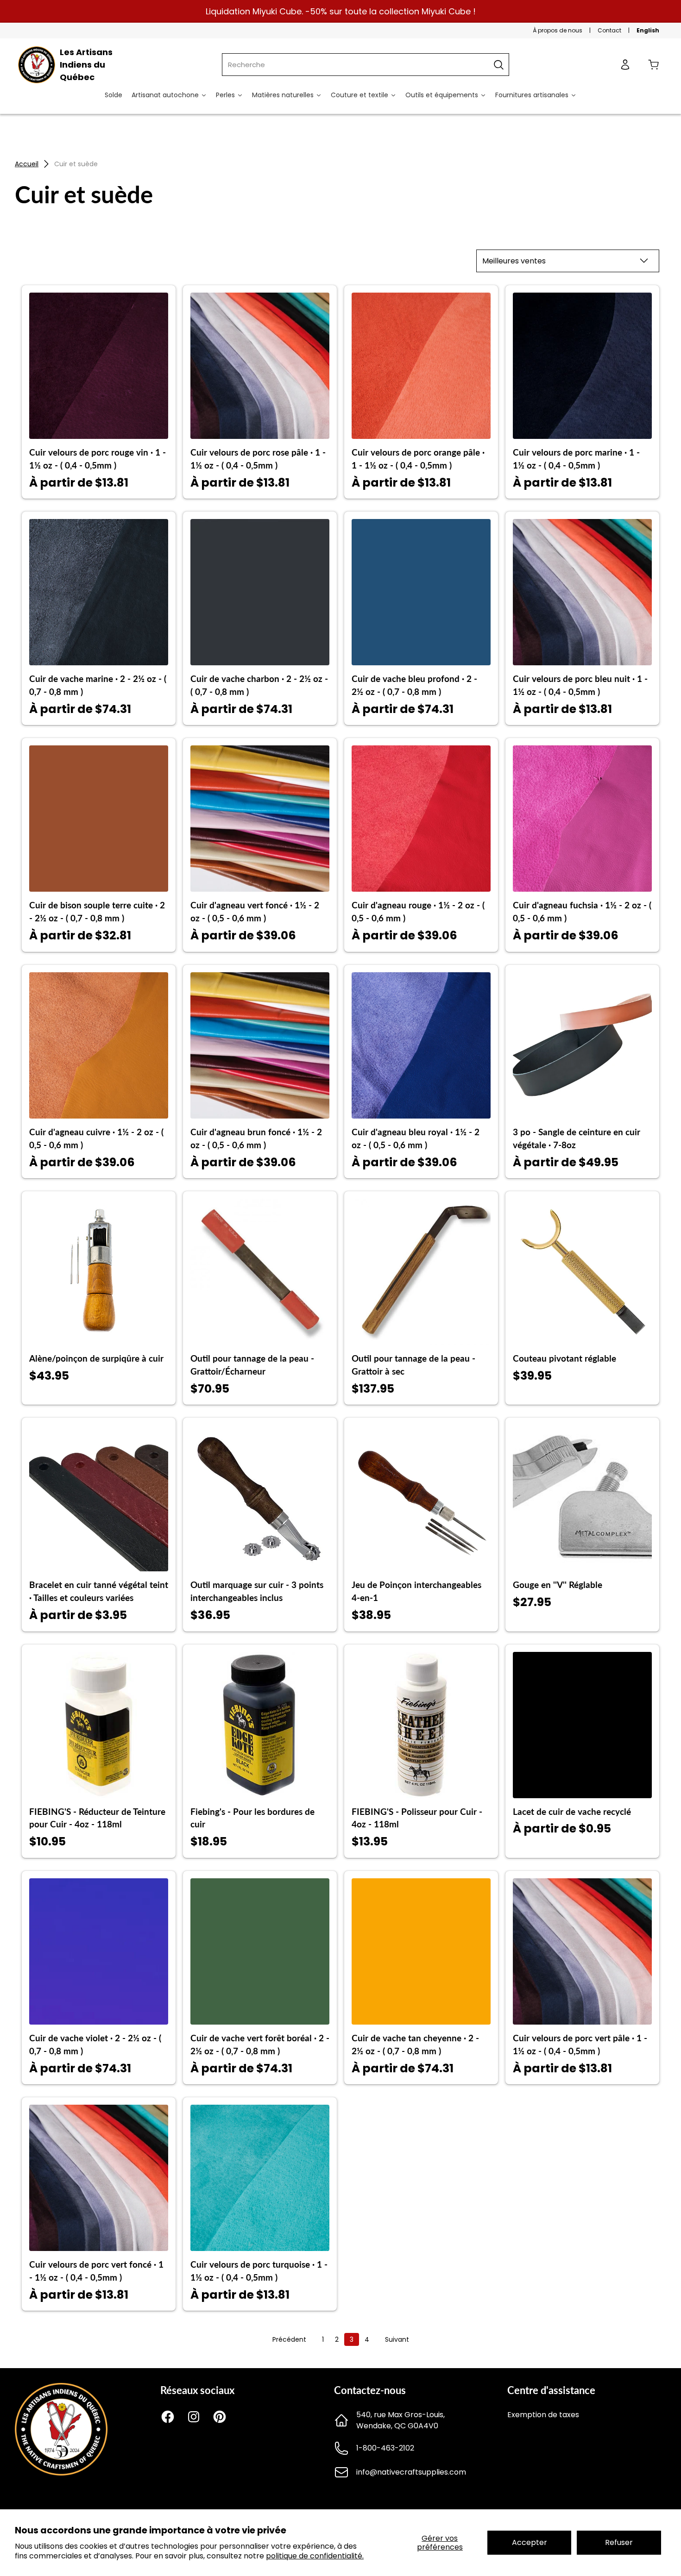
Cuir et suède (76, 164)
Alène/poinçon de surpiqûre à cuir (96, 1358)
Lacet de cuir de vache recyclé (572, 1812)
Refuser (619, 2542)
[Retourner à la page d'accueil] (61, 2473)
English (648, 30)
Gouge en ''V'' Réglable (558, 1585)
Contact (609, 30)
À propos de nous (558, 30)
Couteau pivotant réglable (564, 1358)
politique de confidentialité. (315, 2556)
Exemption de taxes (543, 2415)
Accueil (27, 164)
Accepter (530, 2542)
